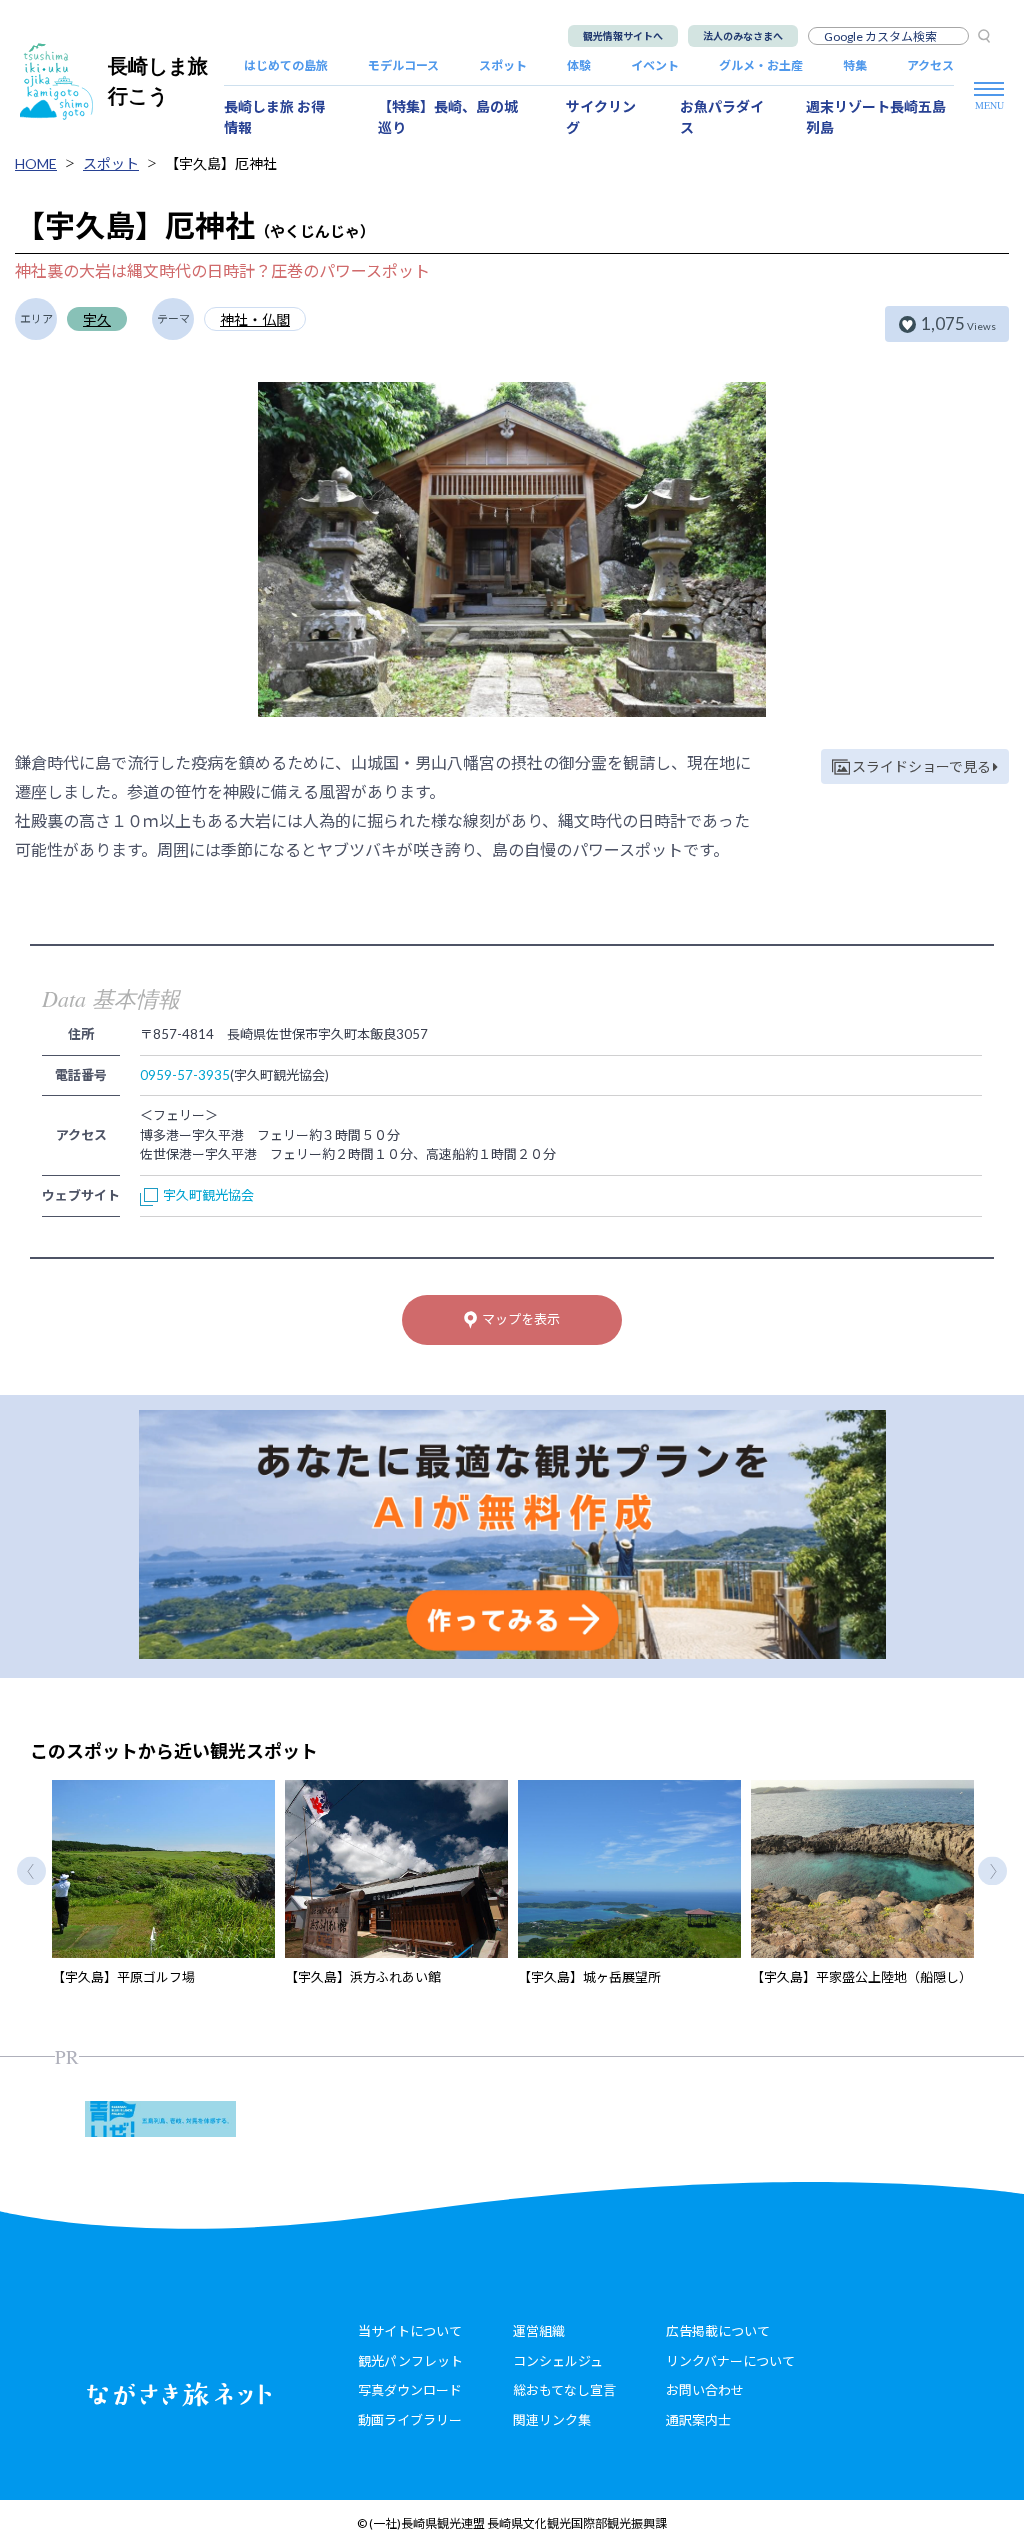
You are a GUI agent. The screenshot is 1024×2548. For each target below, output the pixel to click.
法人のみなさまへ (743, 36)
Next (992, 1870)
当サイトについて (410, 2331)
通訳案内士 (698, 2420)
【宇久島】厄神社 (221, 163)
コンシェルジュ (558, 2361)
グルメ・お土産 (761, 65)
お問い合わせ (705, 2390)
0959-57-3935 (185, 1075)
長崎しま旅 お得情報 (274, 117)
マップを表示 (521, 1319)
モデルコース (403, 65)
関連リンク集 (552, 2420)
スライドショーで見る (921, 766)
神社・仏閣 (255, 319)
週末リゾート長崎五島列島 (876, 117)
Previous (31, 1870)
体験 (579, 65)
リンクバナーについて (730, 2361)
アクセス (930, 65)
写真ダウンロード (410, 2390)
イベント (655, 65)
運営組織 (539, 2331)
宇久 (97, 319)
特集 (855, 65)
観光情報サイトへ (623, 36)
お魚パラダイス (722, 117)
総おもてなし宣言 (564, 2390)
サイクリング (601, 117)
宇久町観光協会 (208, 1195)
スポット (503, 65)
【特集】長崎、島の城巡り (448, 117)
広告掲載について (718, 2331)
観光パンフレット (410, 2361)
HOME (36, 163)
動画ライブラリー (410, 2420)
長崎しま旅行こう (158, 80)
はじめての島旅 (286, 65)
